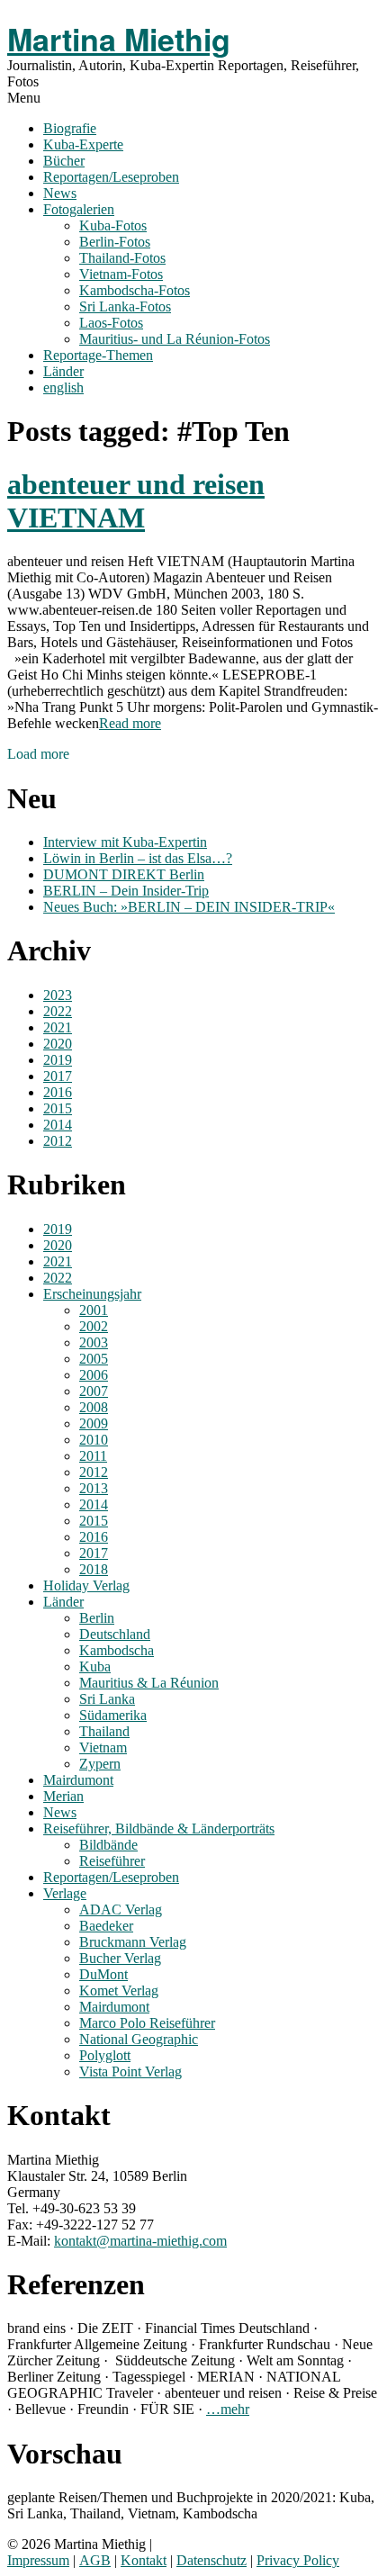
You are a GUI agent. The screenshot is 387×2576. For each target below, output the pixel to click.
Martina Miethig (119, 39)
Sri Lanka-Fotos (125, 306)
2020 (58, 1044)
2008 (94, 1407)
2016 (58, 1092)
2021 (58, 1027)
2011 (93, 1456)
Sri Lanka (107, 1699)
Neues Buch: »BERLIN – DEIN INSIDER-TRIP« (189, 907)
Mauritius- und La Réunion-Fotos (175, 339)
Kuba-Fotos (113, 225)
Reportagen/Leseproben (111, 177)
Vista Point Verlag (130, 2072)
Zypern (100, 1764)
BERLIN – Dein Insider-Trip (126, 891)
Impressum (38, 2560)
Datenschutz (211, 2560)
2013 (94, 1488)
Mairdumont (78, 1780)
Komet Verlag (119, 1991)
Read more (130, 723)
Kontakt (144, 2560)
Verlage (65, 1893)
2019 (58, 1060)
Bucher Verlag (120, 1958)
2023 (58, 995)
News (60, 193)
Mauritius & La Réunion (149, 1683)
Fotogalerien (79, 209)
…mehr (228, 2409)
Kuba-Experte (83, 144)
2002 (94, 1326)
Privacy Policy (298, 2560)
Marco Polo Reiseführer (147, 2023)
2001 (94, 1310)
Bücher (64, 161)
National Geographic (139, 2039)
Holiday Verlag (86, 1585)
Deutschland (115, 1634)
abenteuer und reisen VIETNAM (136, 501)
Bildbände (108, 1845)
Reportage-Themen (98, 355)
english (63, 387)
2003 (94, 1342)
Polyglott (105, 2055)
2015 (58, 1108)
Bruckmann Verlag (133, 1942)
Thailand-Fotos (122, 258)
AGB (95, 2560)
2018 (94, 1569)
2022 (58, 1011)
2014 (58, 1125)
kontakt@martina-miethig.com (140, 2241)
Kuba (95, 1666)
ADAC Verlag (121, 1909)
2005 (94, 1359)
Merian (63, 1796)
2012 (58, 1141)
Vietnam (103, 1747)
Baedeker (106, 1926)
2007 (94, 1391)
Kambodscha (117, 1650)
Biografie (70, 128)
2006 (94, 1375)
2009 (94, 1423)
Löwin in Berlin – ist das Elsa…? (138, 858)
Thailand (104, 1731)
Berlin (97, 1618)
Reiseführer (112, 1861)
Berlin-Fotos (115, 242)
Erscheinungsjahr (92, 1294)
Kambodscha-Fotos (135, 290)
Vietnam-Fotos (121, 274)
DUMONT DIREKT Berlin (124, 874)
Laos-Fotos (111, 323)
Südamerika (113, 1715)
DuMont (103, 1974)
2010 (94, 1440)
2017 (58, 1076)
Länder (63, 371)
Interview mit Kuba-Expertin (125, 842)
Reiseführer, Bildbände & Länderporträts (159, 1828)
